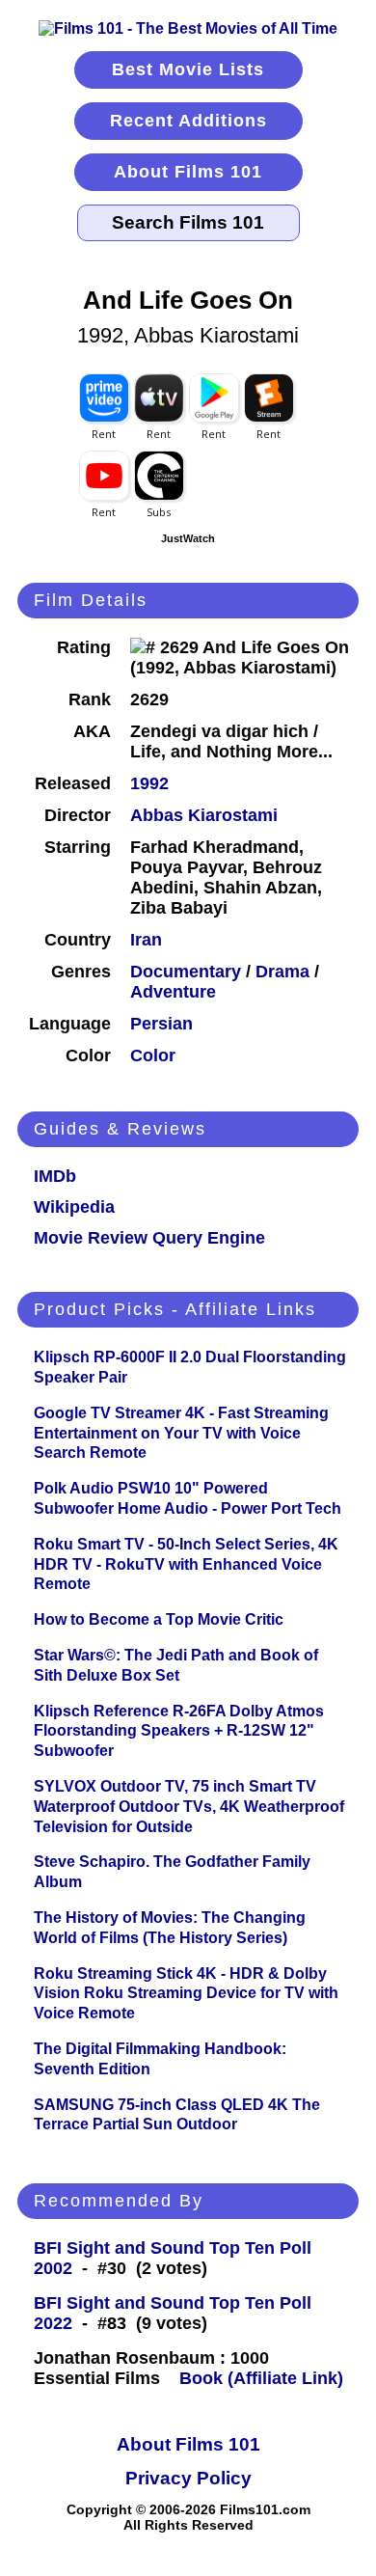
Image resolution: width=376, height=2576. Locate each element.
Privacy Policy (188, 2478)
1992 (149, 783)
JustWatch (188, 538)
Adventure (173, 992)
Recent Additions (188, 121)
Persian (161, 1024)
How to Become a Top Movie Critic (159, 1619)
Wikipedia (74, 1207)
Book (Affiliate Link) (261, 2378)
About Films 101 (188, 172)
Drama (282, 972)
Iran (146, 940)
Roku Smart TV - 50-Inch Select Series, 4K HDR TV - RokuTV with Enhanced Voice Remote (186, 1564)
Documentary (186, 972)
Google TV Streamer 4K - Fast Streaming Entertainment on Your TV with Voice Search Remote (181, 1433)
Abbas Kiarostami (204, 815)
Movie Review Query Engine (149, 1238)
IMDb (55, 1176)
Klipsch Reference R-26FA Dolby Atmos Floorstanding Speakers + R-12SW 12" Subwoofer (179, 1731)
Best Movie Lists (188, 69)
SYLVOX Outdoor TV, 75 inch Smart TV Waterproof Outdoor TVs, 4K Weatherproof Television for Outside (189, 1807)
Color (153, 1055)
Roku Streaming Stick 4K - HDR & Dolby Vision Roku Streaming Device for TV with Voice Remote (186, 1994)
